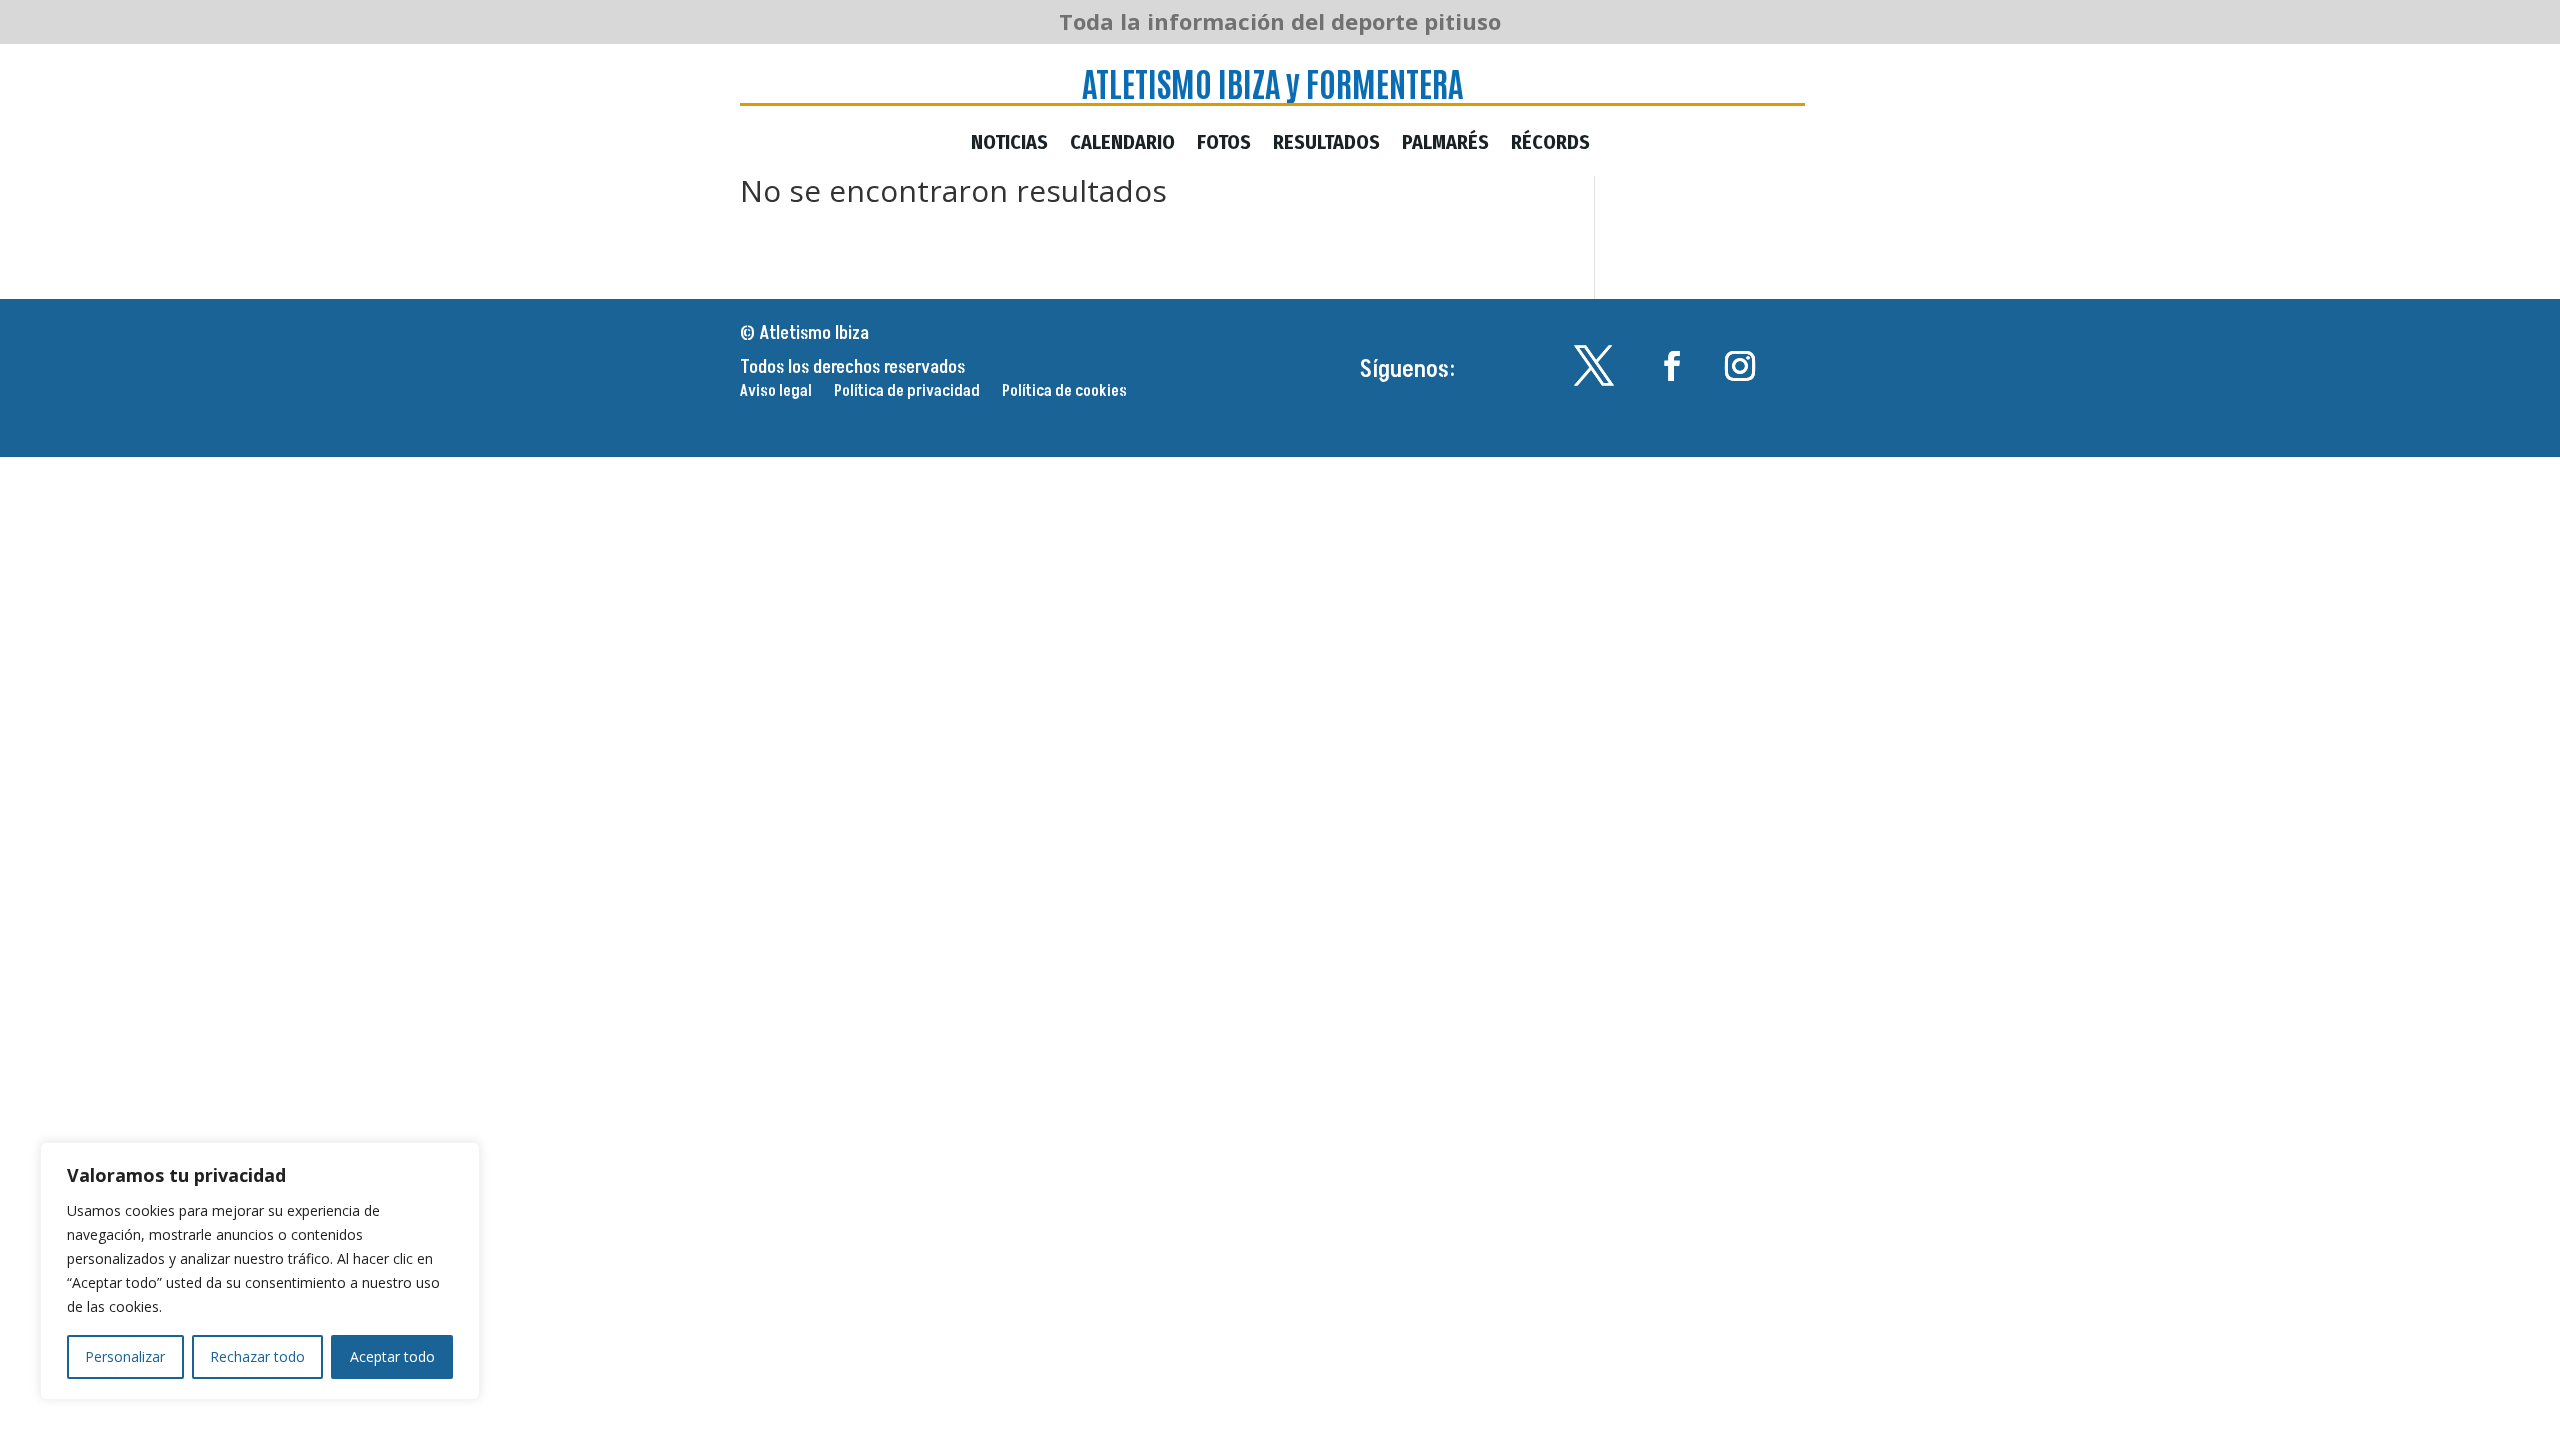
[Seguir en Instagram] (1740, 366)
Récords (1550, 144)
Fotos (1224, 144)
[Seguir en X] (1594, 366)
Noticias (1009, 144)
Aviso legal (776, 393)
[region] (260, 1271)
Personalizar (125, 1356)
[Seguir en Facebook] (1672, 366)
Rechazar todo (257, 1356)
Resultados (1326, 144)
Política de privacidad (907, 393)
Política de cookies (1064, 393)
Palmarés (1445, 144)
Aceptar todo (392, 1356)
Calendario (1122, 144)
